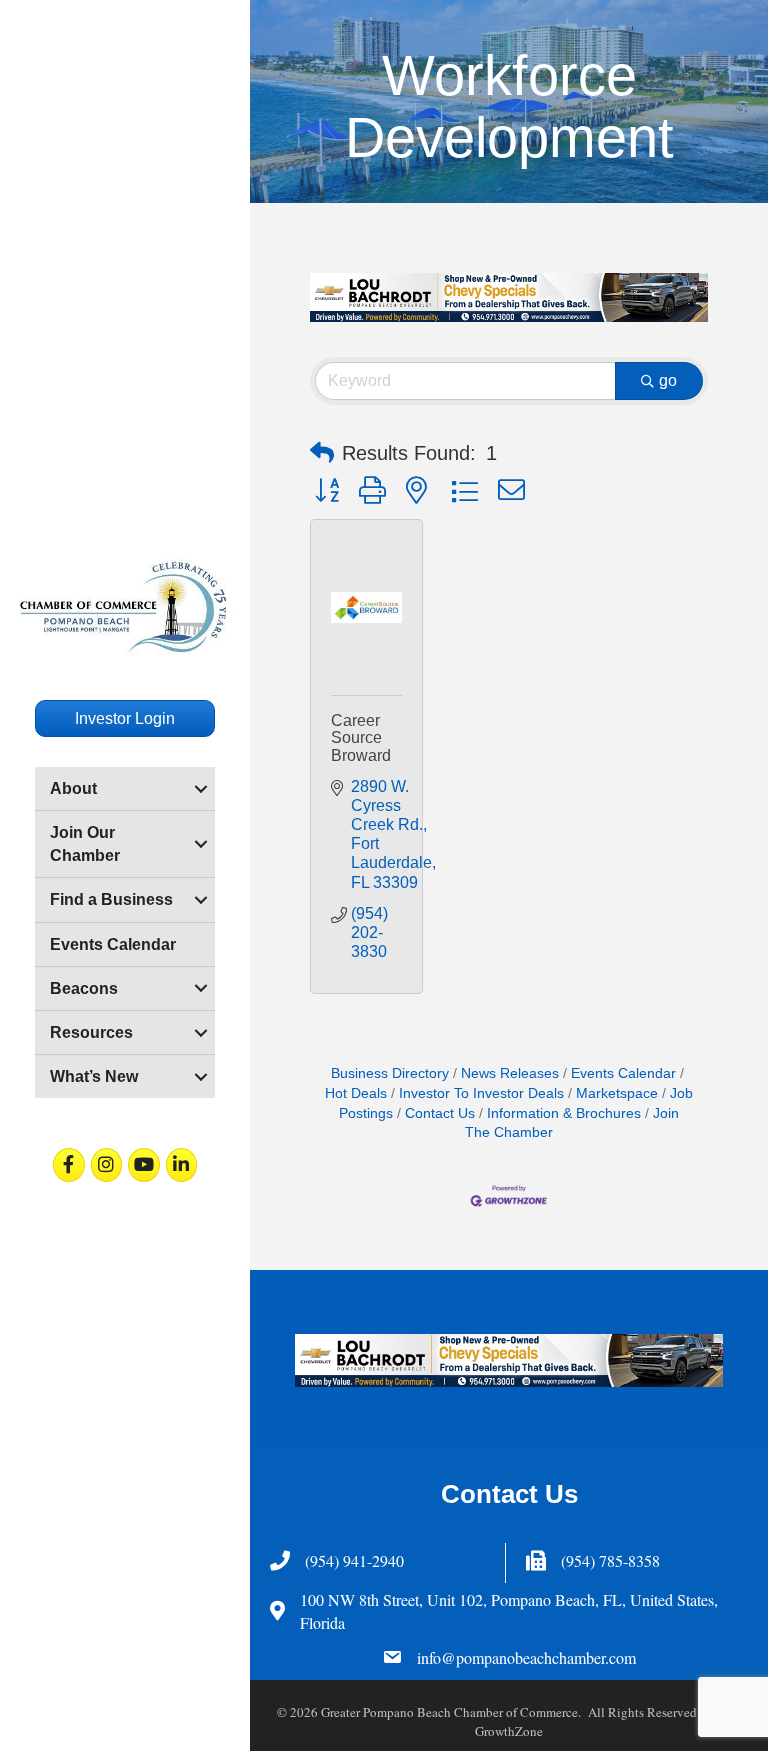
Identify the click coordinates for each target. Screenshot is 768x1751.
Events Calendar (113, 944)
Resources (91, 1032)
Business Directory (390, 1073)
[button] (322, 453)
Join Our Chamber (85, 844)
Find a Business (111, 899)
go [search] (668, 380)
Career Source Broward (361, 738)
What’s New (94, 1076)
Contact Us (440, 1113)
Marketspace (617, 1093)
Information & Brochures (564, 1113)
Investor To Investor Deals (481, 1093)
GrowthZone (509, 1731)
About (73, 788)
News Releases (510, 1073)
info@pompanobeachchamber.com (526, 1657)
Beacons (84, 988)
